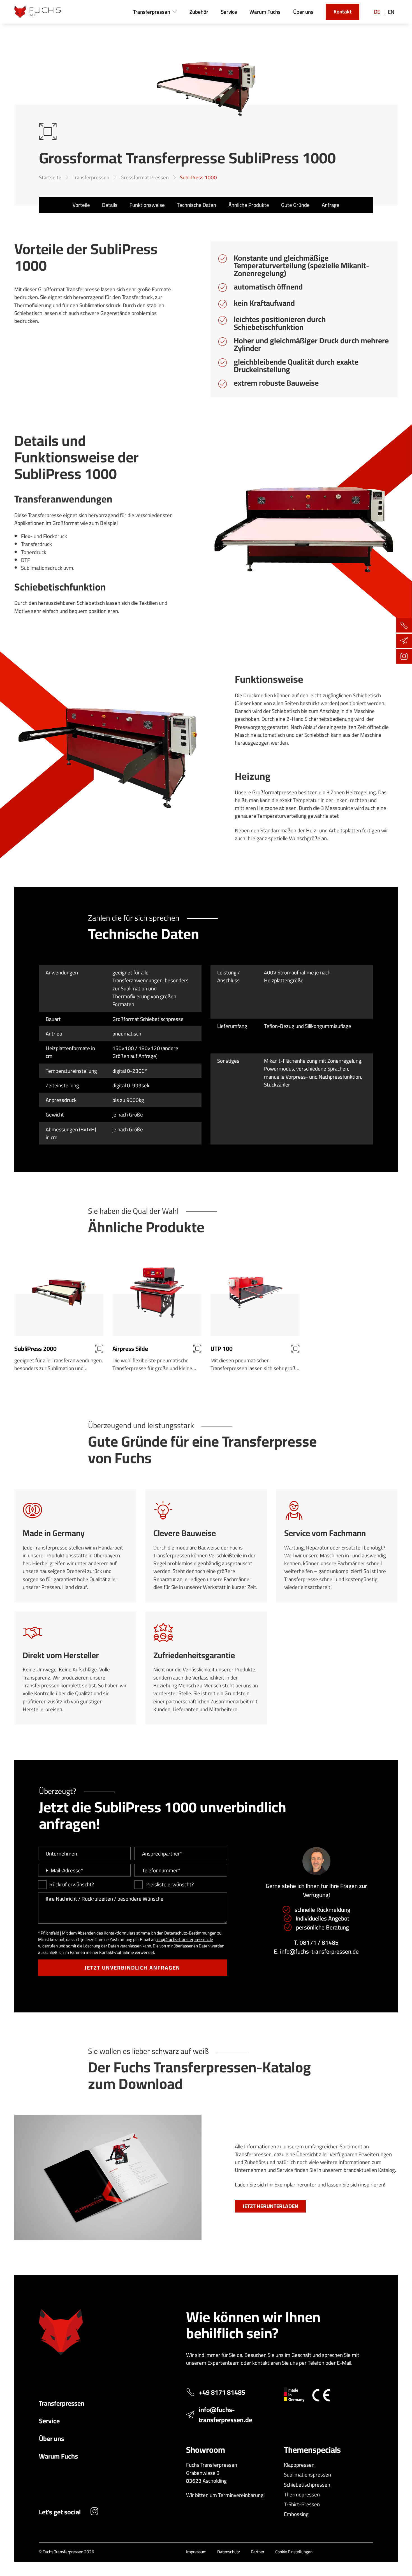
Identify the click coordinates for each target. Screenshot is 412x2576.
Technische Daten (196, 205)
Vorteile (81, 205)
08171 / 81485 (319, 1943)
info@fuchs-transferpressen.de (185, 1939)
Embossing (296, 2514)
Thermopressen (302, 2494)
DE (377, 12)
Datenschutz (229, 2552)
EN (391, 12)
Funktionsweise (147, 205)
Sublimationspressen (307, 2475)
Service (49, 2421)
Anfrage (331, 205)
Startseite (50, 177)
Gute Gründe (295, 205)
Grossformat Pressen (145, 177)
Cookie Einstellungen (294, 2552)
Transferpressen (91, 177)
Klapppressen (299, 2465)
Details (110, 205)
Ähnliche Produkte (249, 205)
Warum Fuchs (58, 2456)
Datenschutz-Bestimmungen (190, 1933)
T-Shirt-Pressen (302, 2504)
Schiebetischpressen (307, 2485)
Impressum (196, 2552)
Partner (258, 2552)
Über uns (52, 2438)
